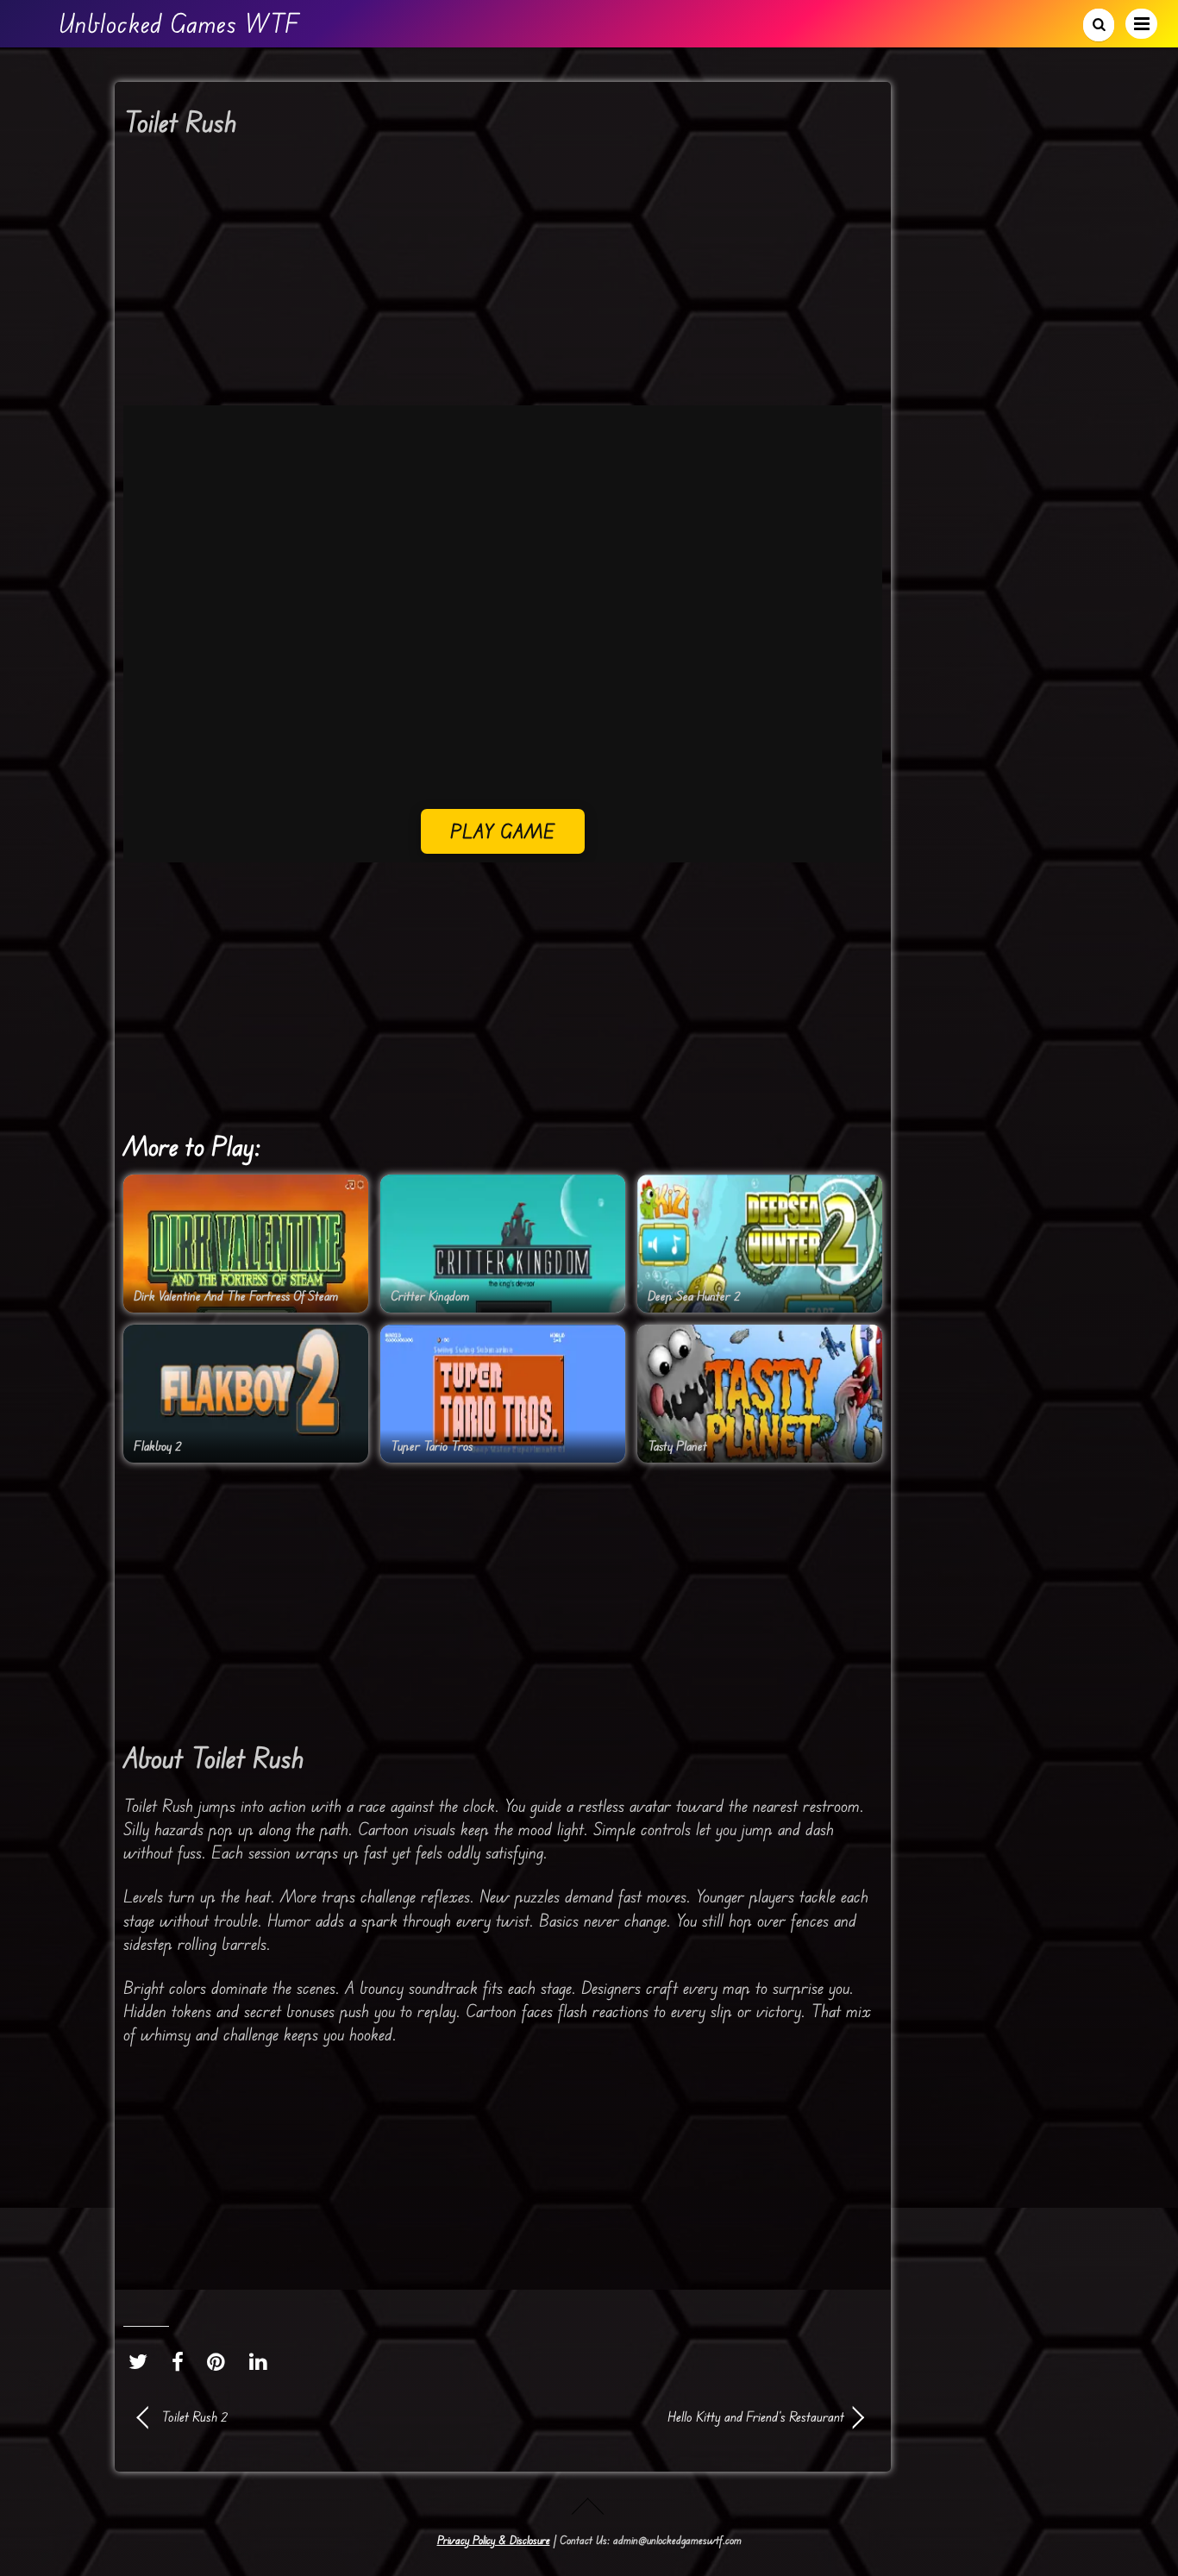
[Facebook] (182, 2361)
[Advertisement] (503, 278)
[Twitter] (142, 2361)
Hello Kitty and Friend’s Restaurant (684, 2416)
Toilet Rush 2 (194, 2416)
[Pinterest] (220, 2361)
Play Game (503, 831)
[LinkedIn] (263, 2361)
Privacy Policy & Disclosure (494, 2540)
